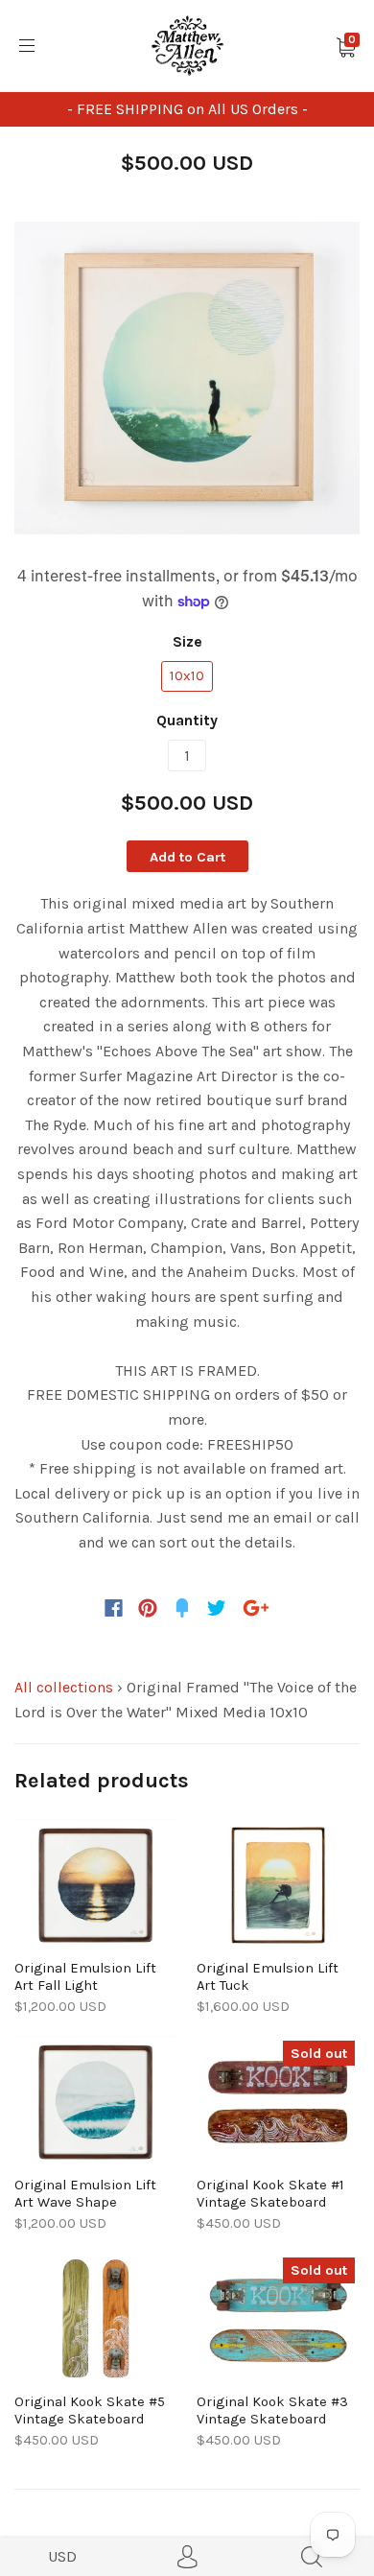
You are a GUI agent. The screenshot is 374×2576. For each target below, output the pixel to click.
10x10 (187, 675)
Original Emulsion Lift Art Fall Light (85, 1976)
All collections (64, 1687)
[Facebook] (114, 1608)
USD (62, 2556)
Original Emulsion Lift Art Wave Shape (85, 2193)
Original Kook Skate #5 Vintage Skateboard (90, 2410)
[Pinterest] (148, 1608)
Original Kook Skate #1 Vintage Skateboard (270, 2193)
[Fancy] (182, 1608)
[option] (187, 378)
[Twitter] (217, 1608)
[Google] (256, 1608)
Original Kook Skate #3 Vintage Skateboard (272, 2410)
